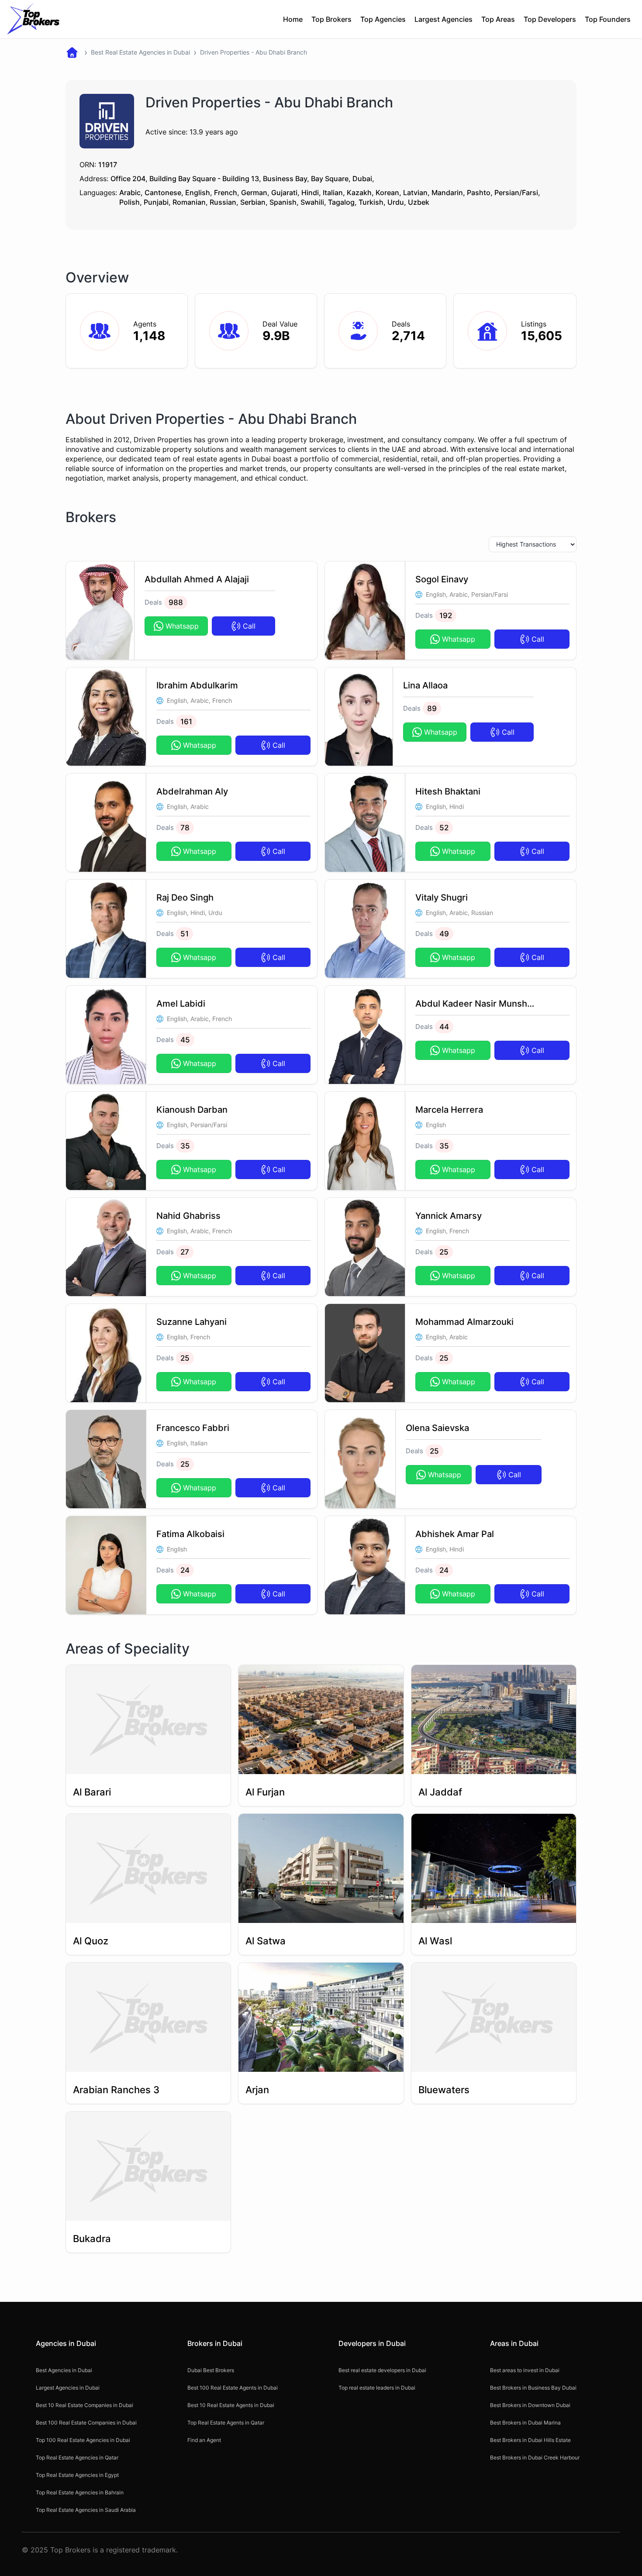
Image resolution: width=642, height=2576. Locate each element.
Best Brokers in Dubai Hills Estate (530, 2440)
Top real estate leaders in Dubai (377, 2388)
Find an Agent (204, 2440)
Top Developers (550, 19)
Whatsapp (182, 626)
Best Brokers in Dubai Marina (525, 2423)
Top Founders (608, 19)
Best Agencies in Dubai (64, 2370)
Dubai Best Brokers (211, 2370)
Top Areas (498, 19)
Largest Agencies (444, 19)
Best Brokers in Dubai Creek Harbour (535, 2457)
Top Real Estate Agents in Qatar (226, 2423)
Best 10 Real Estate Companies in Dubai (85, 2405)
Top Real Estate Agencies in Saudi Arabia (86, 2510)
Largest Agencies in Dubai (68, 2388)
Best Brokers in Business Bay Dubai (533, 2388)
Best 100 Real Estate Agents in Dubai (233, 2388)
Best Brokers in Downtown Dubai (530, 2405)
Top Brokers (331, 19)
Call (249, 626)
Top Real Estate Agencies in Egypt (77, 2475)
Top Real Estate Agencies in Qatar (77, 2457)
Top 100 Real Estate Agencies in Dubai (83, 2440)
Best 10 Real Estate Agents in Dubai (231, 2405)
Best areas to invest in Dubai (525, 2370)
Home (293, 19)
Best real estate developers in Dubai (382, 2370)
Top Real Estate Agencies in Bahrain (80, 2492)
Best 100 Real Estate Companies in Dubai (86, 2423)
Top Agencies (383, 19)
